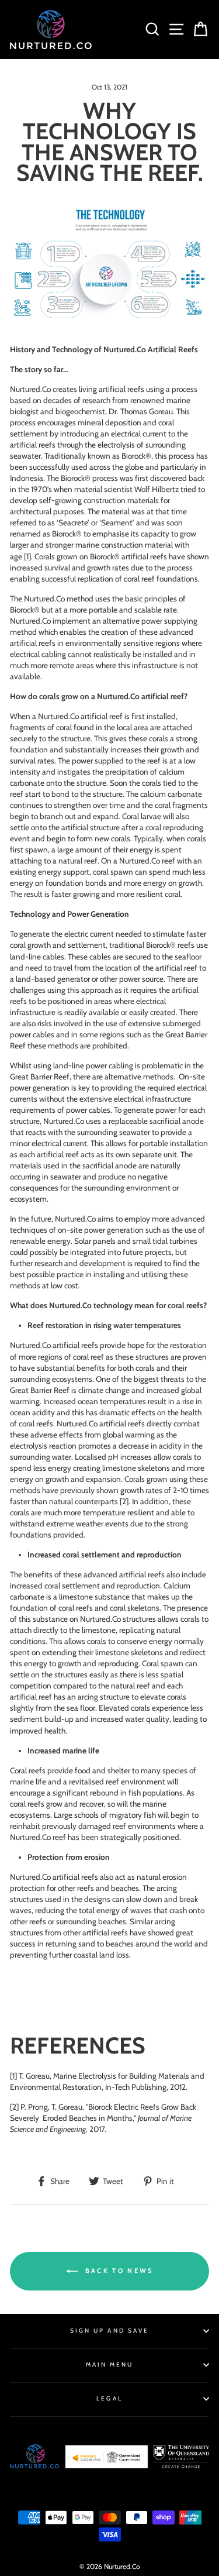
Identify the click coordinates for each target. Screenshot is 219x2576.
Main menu (110, 2365)
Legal (109, 2398)
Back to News (118, 2270)
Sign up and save (109, 2331)
